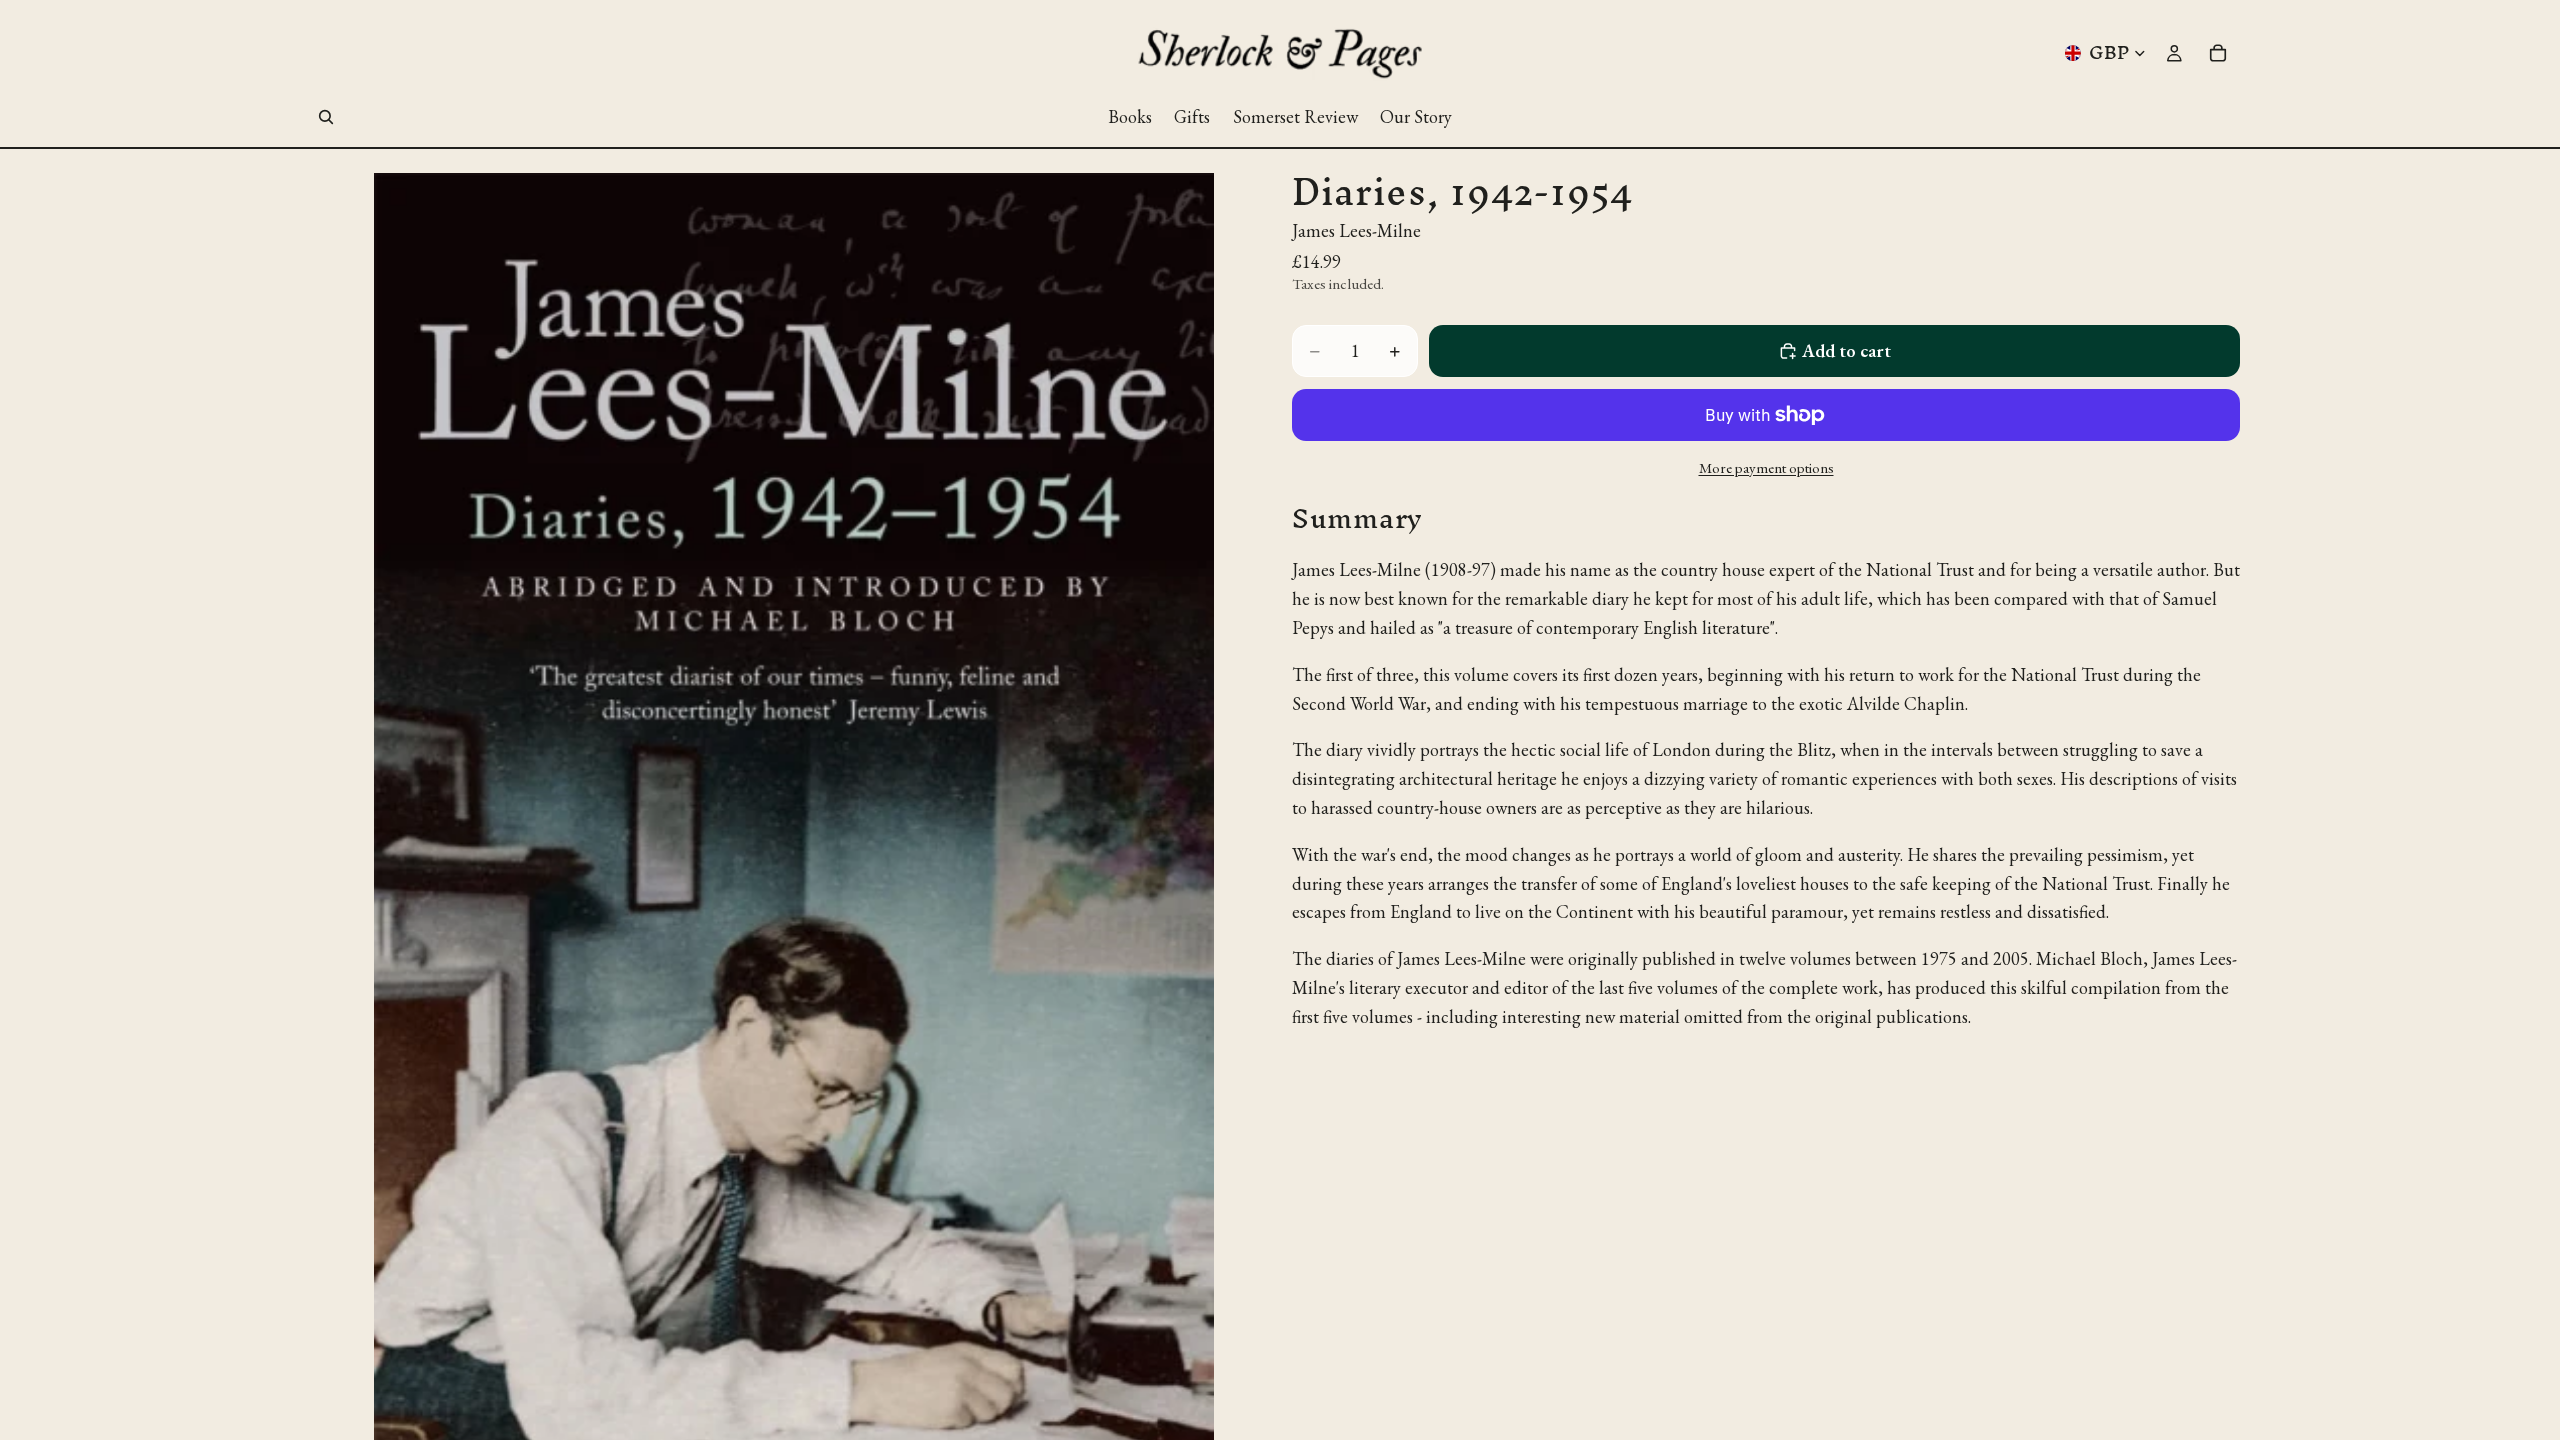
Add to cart (1846, 350)
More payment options (1766, 467)
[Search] (326, 117)
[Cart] (2218, 53)
